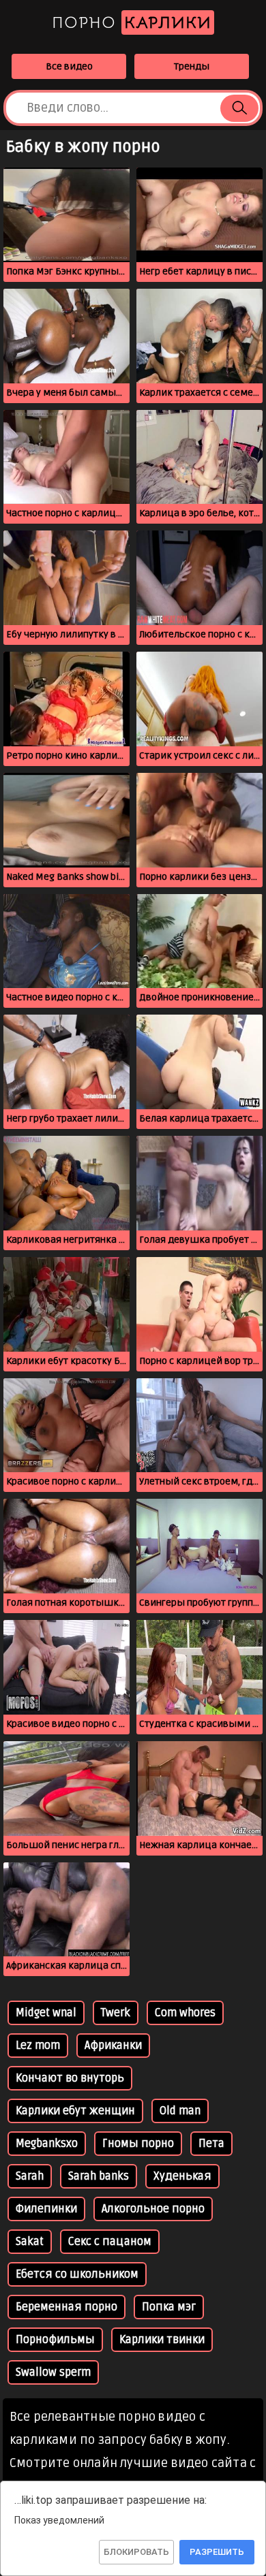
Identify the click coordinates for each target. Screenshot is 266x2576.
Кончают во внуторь (70, 2078)
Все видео (69, 66)
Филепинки (46, 2209)
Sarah (30, 2176)
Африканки (113, 2046)
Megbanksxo (47, 2144)
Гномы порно (138, 2144)
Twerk (116, 2013)
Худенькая (182, 2176)
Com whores (185, 2013)
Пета (211, 2144)
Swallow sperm (53, 2372)
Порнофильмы (55, 2340)
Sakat (30, 2242)
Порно (132, 22)
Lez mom (38, 2046)
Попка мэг (169, 2307)
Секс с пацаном (110, 2242)
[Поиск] (239, 108)
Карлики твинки (162, 2340)
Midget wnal (46, 2013)
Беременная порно (66, 2307)
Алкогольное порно (153, 2209)
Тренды (192, 66)
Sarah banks (99, 2176)
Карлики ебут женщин (75, 2111)
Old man (180, 2111)
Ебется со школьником (77, 2274)
